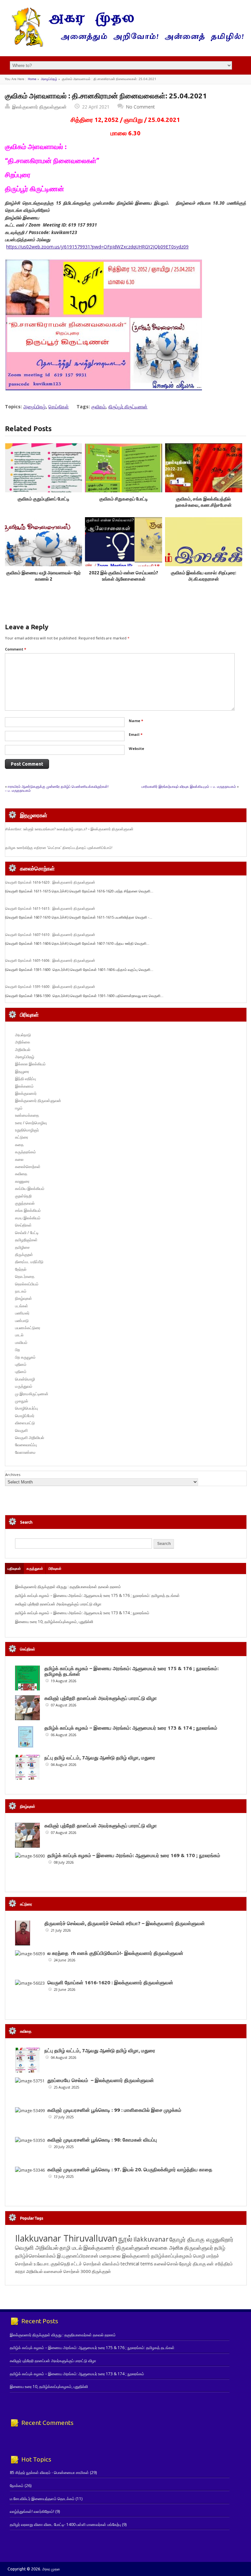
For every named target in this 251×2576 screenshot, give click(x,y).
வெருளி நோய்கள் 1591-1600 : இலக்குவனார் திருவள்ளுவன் (50, 987)
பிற (17, 1350)
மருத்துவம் (24, 1386)
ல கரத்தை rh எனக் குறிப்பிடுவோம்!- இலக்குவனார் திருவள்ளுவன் (115, 1953)
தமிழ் (220, 2248)
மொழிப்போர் (25, 1416)
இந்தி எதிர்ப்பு (25, 1079)
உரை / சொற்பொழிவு (31, 1123)
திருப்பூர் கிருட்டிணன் (128, 407)
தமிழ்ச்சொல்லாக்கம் (35, 2256)
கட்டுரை (22, 1137)
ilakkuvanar (151, 2239)
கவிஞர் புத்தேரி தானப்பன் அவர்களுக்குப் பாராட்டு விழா (58, 1604)
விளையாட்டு (25, 1423)
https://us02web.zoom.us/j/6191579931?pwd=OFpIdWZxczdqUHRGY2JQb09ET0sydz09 (97, 247)
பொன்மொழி (25, 1379)
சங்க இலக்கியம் (28, 1210)
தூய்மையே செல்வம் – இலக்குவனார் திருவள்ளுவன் (101, 2080)
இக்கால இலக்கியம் (30, 1064)
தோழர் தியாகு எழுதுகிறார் (201, 2239)
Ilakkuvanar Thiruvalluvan (66, 2238)
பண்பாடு (22, 1321)
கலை (19, 1159)
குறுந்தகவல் (25, 1203)
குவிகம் (98, 407)
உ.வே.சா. (42, 2264)
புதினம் (21, 1364)
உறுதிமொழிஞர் (27, 1130)
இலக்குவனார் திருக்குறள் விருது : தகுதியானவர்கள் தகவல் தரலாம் (68, 1587)
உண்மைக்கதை (27, 1115)
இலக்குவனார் (26, 1093)
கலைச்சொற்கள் (28, 1167)
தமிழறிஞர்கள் (26, 1240)
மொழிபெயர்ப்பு (26, 1408)
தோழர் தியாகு (192, 2264)
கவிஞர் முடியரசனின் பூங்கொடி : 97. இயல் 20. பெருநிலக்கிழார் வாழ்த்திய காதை (130, 2169)
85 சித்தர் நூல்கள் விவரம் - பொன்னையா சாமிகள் (49, 2473)
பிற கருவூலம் (25, 1357)
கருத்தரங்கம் (25, 1152)
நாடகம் (21, 1291)
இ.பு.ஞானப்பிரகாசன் (78, 2256)
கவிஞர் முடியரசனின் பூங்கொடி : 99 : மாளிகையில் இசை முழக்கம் (114, 2110)
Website (136, 748)
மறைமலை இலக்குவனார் (125, 2256)
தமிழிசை (22, 1247)
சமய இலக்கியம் (28, 1218)
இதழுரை (22, 1071)
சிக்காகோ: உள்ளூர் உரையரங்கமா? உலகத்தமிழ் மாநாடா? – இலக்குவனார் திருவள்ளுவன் (69, 829)
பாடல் (19, 1335)
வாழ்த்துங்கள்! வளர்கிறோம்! (32, 2511)
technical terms (137, 2264)
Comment (16, 649)
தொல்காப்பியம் (27, 1284)
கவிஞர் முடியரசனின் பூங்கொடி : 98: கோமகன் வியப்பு (102, 2140)
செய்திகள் (59, 407)
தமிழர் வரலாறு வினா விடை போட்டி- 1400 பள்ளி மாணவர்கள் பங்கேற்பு (65, 2525)
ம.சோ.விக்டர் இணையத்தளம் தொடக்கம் (42, 2499)
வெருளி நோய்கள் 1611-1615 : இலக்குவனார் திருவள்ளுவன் (50, 908)
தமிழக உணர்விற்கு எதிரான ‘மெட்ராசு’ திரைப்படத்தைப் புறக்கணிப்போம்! (59, 848)
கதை (19, 1145)
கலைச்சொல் (166, 2264)
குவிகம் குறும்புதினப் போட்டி (44, 499)
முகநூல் (22, 1401)
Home (32, 79)
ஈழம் (19, 1108)
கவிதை (21, 1174)
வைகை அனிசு (167, 2248)
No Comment (140, 107)
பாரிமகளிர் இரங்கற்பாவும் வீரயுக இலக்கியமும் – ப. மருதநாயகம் (189, 786)
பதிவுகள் (14, 1568)
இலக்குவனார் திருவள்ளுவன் (39, 107)
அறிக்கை (23, 1042)
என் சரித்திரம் (220, 2264)
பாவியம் (21, 1342)
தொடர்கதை (25, 1276)
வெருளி (21, 1430)
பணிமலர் (22, 1313)
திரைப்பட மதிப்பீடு (29, 1262)
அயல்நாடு (23, 1035)
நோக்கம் (17, 2486)
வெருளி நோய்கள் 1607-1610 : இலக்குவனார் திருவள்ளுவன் (50, 935)
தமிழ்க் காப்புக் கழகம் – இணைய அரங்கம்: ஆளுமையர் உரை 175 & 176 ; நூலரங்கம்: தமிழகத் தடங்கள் (97, 1595)
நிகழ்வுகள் (24, 1298)
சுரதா (20, 2271)
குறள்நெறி (23, 1196)
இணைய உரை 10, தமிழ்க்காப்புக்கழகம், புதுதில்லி (54, 1622)
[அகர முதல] (125, 45)
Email (136, 734)
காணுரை (22, 1181)
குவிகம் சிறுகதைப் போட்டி (124, 499)
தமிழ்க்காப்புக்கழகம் (172, 2256)
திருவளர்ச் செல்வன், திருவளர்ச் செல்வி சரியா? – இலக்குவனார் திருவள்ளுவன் (125, 1923)
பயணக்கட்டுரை (28, 1328)
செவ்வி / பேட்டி (27, 1233)
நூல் (125, 2238)
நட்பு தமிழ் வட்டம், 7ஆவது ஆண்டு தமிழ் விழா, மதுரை (100, 1758)
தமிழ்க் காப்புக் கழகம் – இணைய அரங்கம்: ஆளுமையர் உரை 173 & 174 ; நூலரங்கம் (82, 1613)
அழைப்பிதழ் (49, 79)
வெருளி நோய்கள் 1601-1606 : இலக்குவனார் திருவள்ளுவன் (50, 960)
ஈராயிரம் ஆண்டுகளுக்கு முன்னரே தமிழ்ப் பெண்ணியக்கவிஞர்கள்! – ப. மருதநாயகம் (57, 788)
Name (136, 721)
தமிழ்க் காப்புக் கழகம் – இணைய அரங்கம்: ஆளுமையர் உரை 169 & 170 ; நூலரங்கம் (134, 1855)
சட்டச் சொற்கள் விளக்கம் (95, 2264)
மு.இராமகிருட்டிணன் (32, 1394)
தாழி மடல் (71, 2248)
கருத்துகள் (35, 1568)
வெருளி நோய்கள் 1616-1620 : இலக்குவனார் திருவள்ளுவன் (50, 882)
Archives (13, 1474)
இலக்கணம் (24, 1086)
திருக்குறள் (24, 1254)
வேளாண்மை (25, 1452)
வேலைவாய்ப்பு (26, 1445)
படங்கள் (22, 1306)
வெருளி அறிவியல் (30, 1438)
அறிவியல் (23, 1050)
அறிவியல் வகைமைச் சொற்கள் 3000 (59, 2271)
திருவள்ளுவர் (199, 2248)
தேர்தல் (21, 1269)
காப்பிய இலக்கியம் (30, 1188)
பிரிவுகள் (55, 1568)
